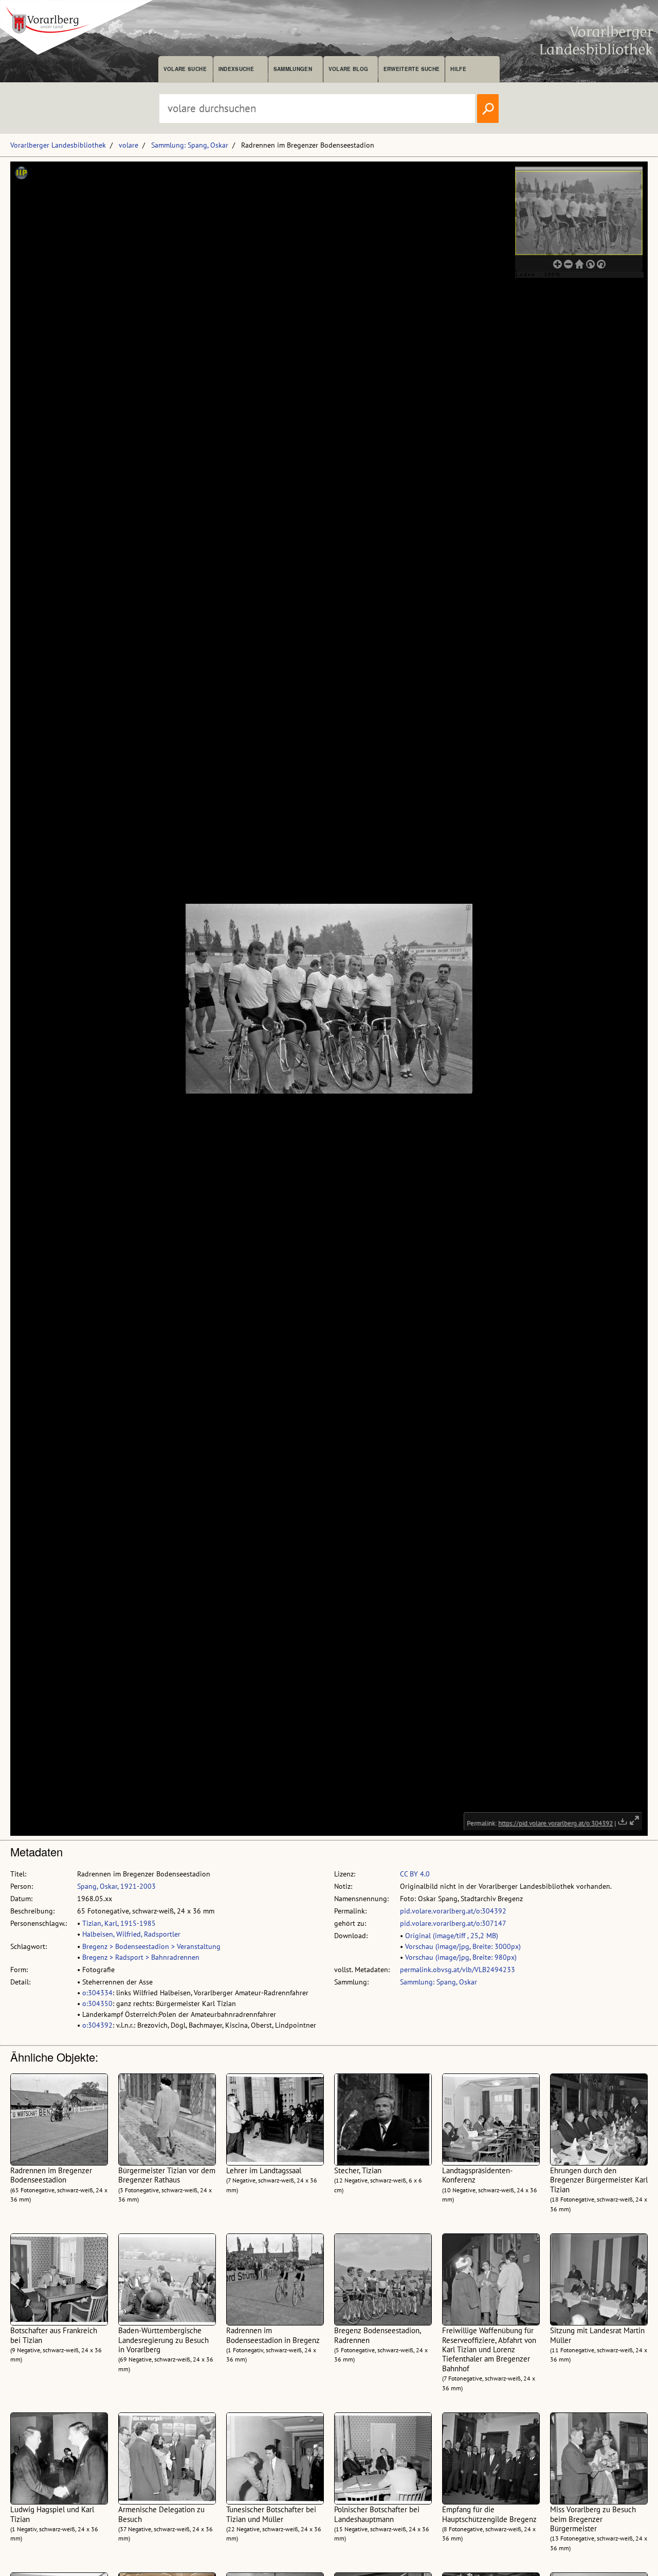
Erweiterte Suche (412, 69)
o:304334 (97, 1993)
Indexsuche (236, 69)
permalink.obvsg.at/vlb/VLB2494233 (458, 1970)
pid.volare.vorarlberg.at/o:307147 (453, 1923)
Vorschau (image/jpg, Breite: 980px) (461, 1957)
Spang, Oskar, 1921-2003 (116, 1886)
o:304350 (97, 2003)
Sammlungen (293, 69)
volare (129, 145)
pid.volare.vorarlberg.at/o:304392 (453, 1911)
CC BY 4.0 (415, 1874)
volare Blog (349, 69)
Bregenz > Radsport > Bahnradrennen (141, 1957)
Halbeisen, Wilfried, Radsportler (131, 1934)
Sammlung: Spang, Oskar (190, 145)
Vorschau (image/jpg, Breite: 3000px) (463, 1946)
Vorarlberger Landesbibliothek (58, 145)
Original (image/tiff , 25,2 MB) (452, 1936)
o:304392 (97, 2025)
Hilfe (458, 69)
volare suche (185, 69)
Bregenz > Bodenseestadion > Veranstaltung (151, 1946)
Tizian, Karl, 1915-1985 (119, 1923)
